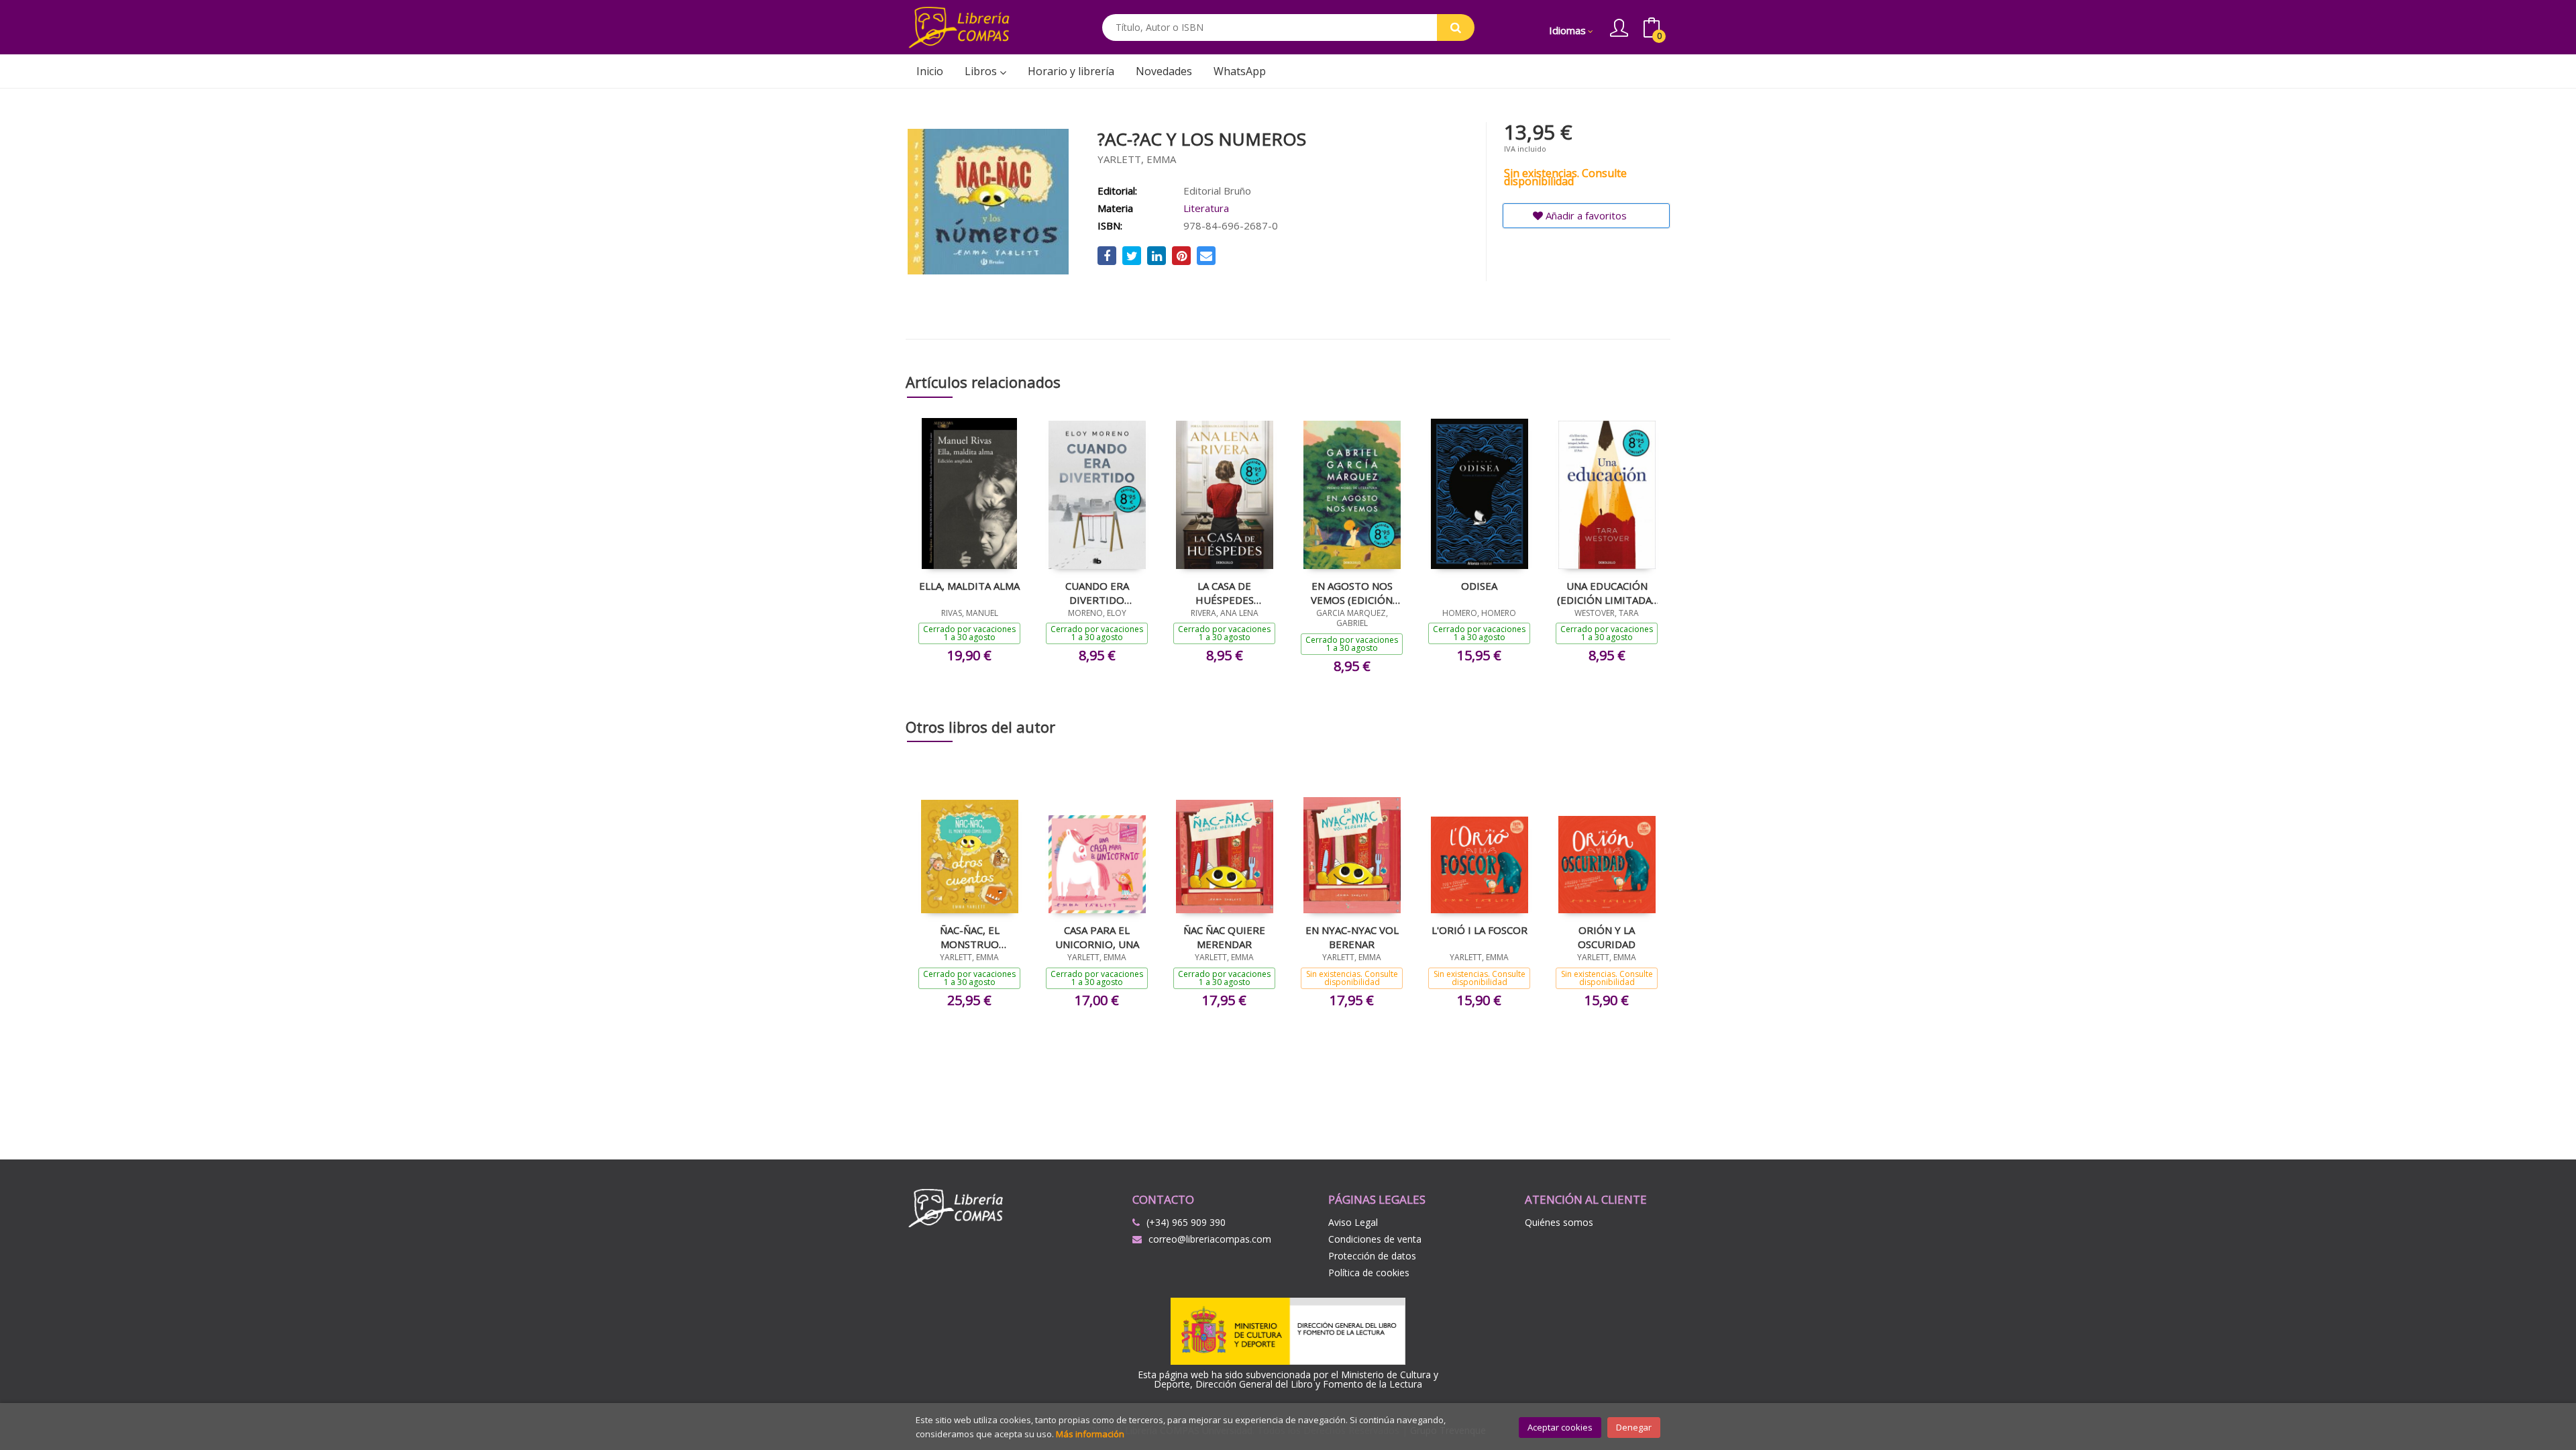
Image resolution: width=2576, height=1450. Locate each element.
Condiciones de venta (1375, 1239)
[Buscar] (1456, 28)
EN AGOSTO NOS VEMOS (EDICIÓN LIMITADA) (1352, 592)
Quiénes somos (1559, 1222)
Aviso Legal (1353, 1222)
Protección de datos (1372, 1256)
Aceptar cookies (1560, 1427)
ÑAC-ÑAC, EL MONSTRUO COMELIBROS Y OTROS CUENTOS (969, 937)
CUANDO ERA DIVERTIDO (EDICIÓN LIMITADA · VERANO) (1097, 592)
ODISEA (1479, 586)
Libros (982, 71)
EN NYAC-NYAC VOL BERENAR (1352, 937)
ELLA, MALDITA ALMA (969, 586)
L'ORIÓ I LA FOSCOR (1480, 930)
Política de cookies (1369, 1273)
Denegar (1634, 1427)
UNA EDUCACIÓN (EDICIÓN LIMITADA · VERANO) (1607, 592)
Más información (1090, 1434)
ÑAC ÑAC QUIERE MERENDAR (1224, 937)
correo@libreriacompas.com (1210, 1239)
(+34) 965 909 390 (1186, 1222)
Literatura (1206, 208)
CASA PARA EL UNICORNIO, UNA (1097, 937)
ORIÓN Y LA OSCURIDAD (1607, 937)
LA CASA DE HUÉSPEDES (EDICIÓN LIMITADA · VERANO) (1224, 592)
